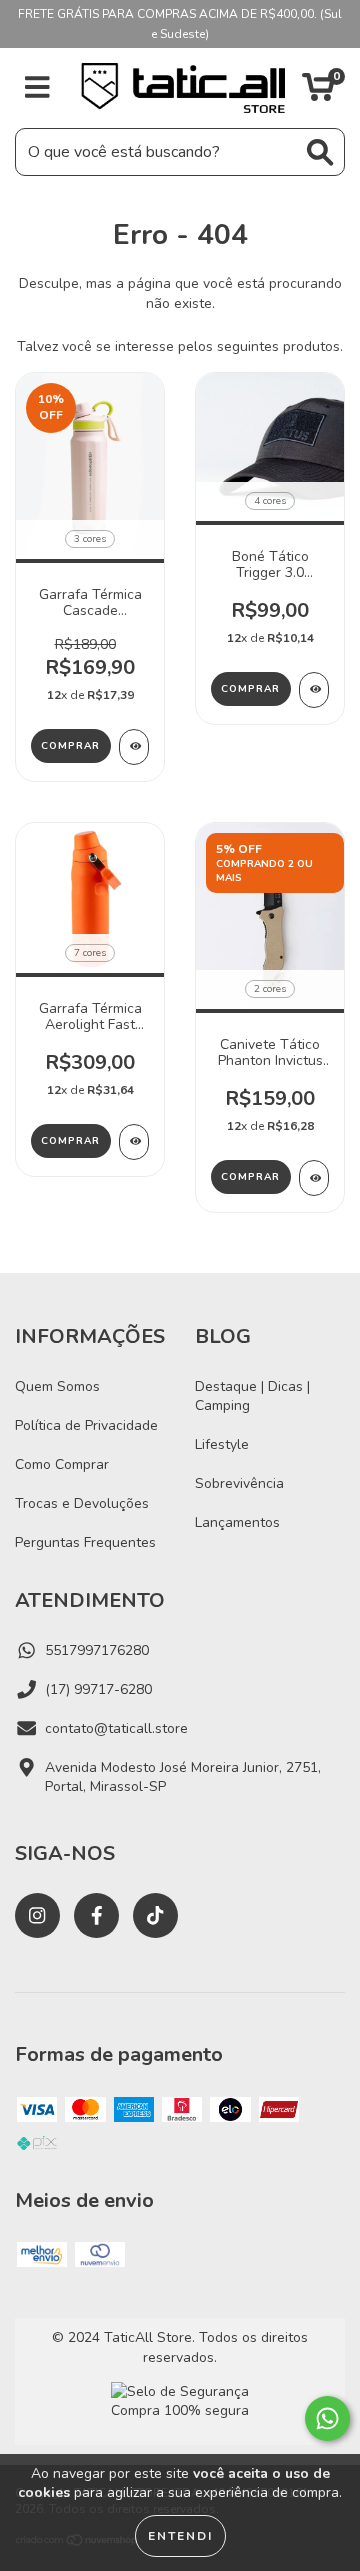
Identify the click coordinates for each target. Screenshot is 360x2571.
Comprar (70, 746)
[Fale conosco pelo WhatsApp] (327, 2418)
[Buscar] (320, 152)
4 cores (270, 501)
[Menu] (37, 88)
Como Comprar (62, 1464)
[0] (318, 93)
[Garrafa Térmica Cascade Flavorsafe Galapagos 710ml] (134, 747)
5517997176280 (97, 1650)
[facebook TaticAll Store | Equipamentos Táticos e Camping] (96, 1915)
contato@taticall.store (116, 1728)
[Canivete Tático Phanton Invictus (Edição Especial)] (314, 1178)
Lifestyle (222, 1444)
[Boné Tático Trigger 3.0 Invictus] (314, 690)
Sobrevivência (239, 1483)
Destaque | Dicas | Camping (252, 1396)
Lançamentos (237, 1522)
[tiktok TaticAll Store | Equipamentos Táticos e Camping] (155, 1915)
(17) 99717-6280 (98, 1689)
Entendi (180, 2536)
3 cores (90, 539)
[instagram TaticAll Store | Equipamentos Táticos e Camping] (37, 1915)
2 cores (270, 989)
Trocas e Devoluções (82, 1503)
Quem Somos (57, 1386)
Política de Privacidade (86, 1425)
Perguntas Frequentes (85, 1542)
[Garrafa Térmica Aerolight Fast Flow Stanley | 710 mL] (134, 1142)
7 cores (90, 953)
